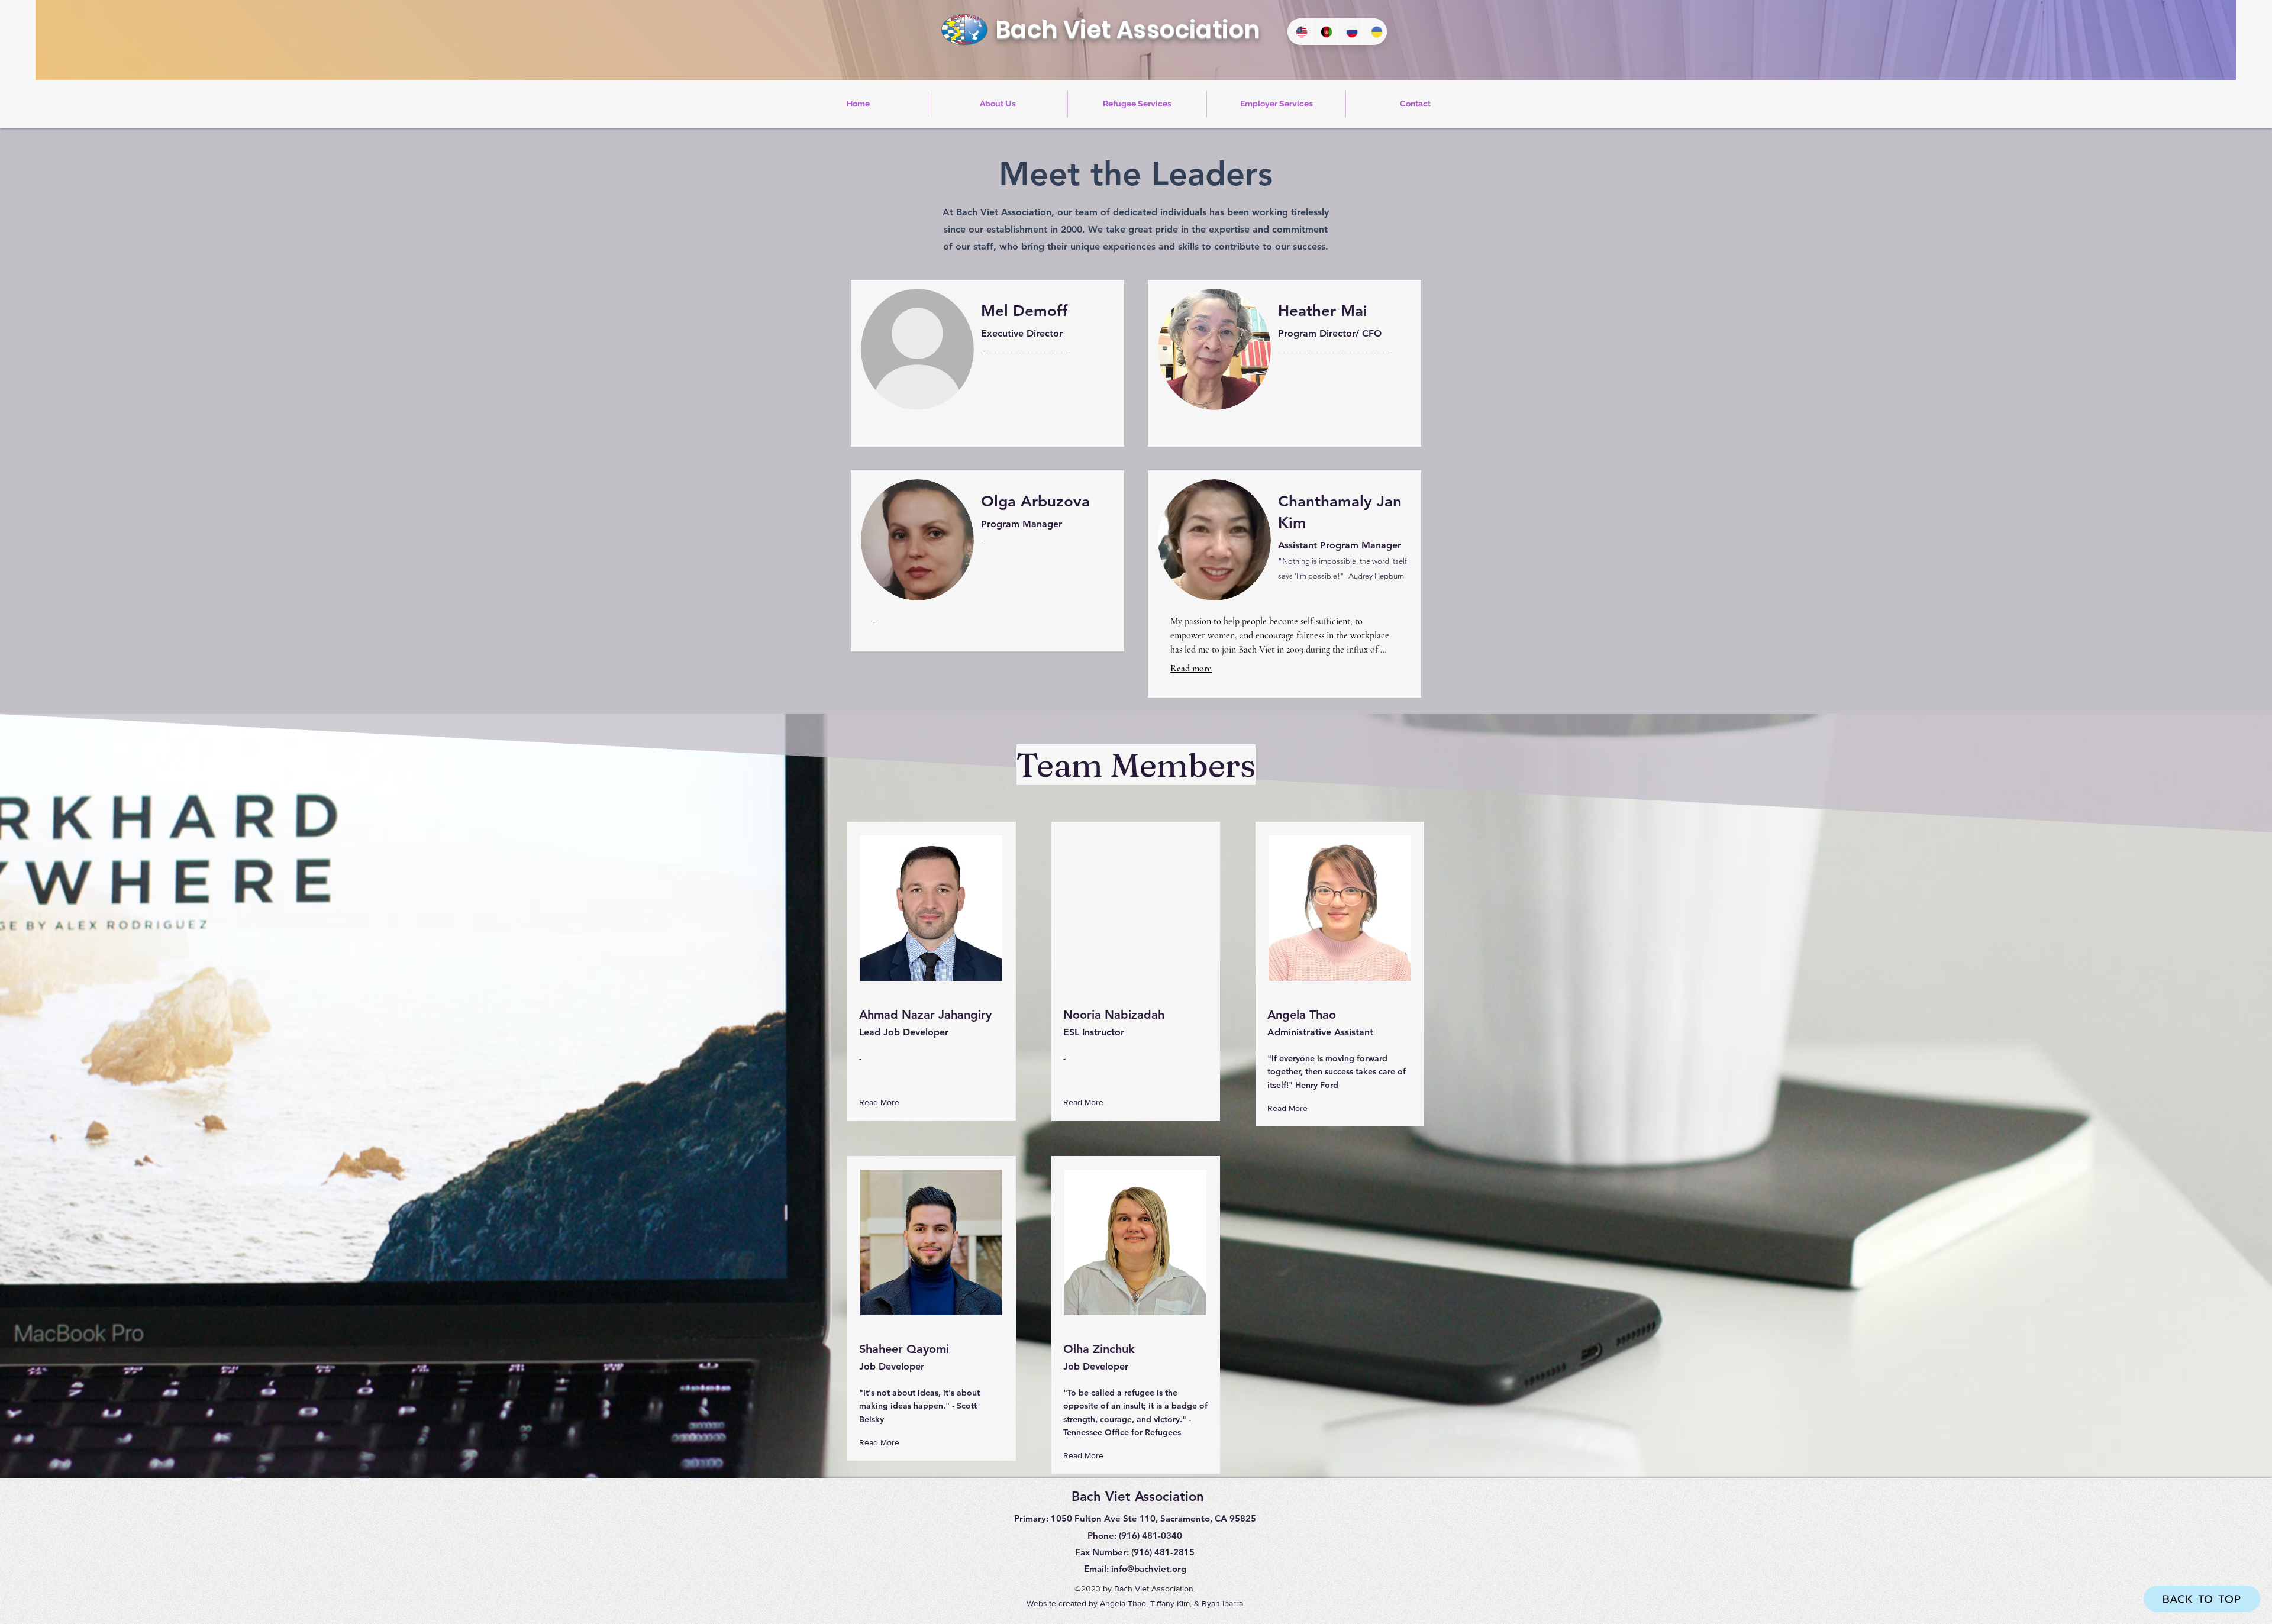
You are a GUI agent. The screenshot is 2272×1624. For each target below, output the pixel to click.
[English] (1300, 32)
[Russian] (1350, 32)
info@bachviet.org (1149, 1569)
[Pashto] (1324, 32)
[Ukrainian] (1374, 32)
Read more (1191, 669)
